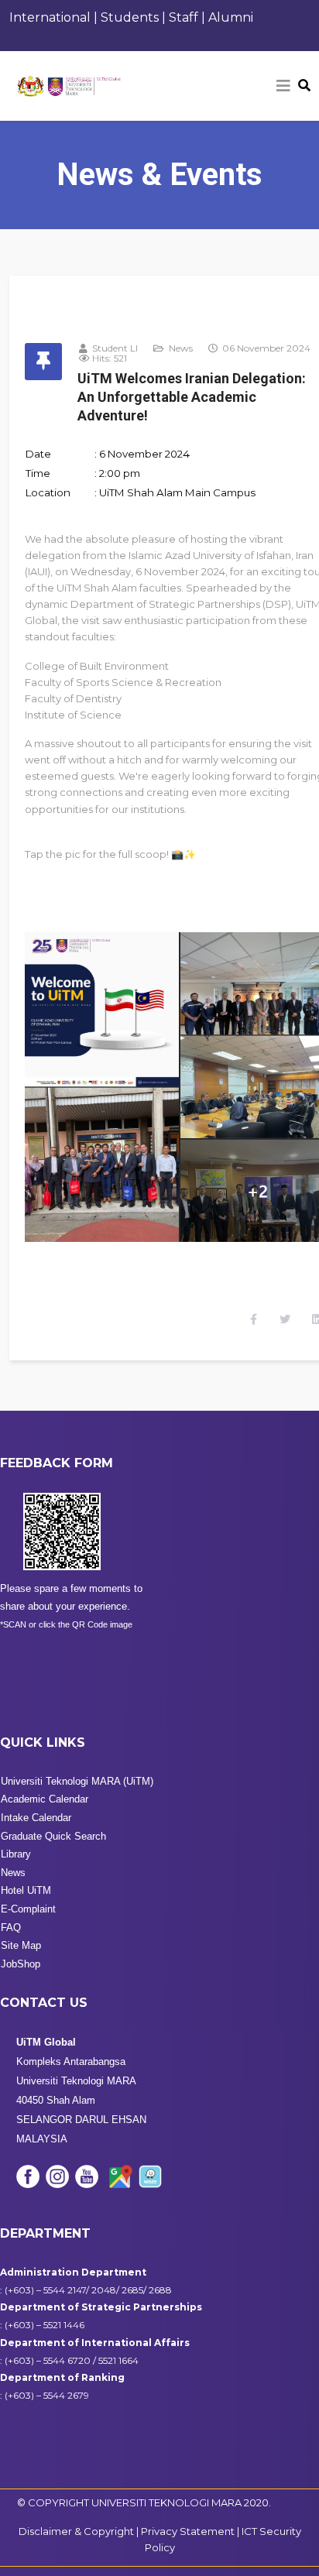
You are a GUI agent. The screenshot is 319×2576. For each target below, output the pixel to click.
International (50, 17)
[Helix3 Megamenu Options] (283, 86)
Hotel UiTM (26, 1890)
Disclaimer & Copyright (76, 2531)
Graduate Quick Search (53, 1836)
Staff (185, 17)
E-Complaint (28, 1909)
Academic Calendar (45, 1799)
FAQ (11, 1928)
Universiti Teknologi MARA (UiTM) (77, 1781)
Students (130, 17)
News (181, 348)
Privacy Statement (189, 2531)
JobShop (21, 1964)
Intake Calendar (36, 1818)
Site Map (21, 1945)
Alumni (231, 17)
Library (16, 1854)
